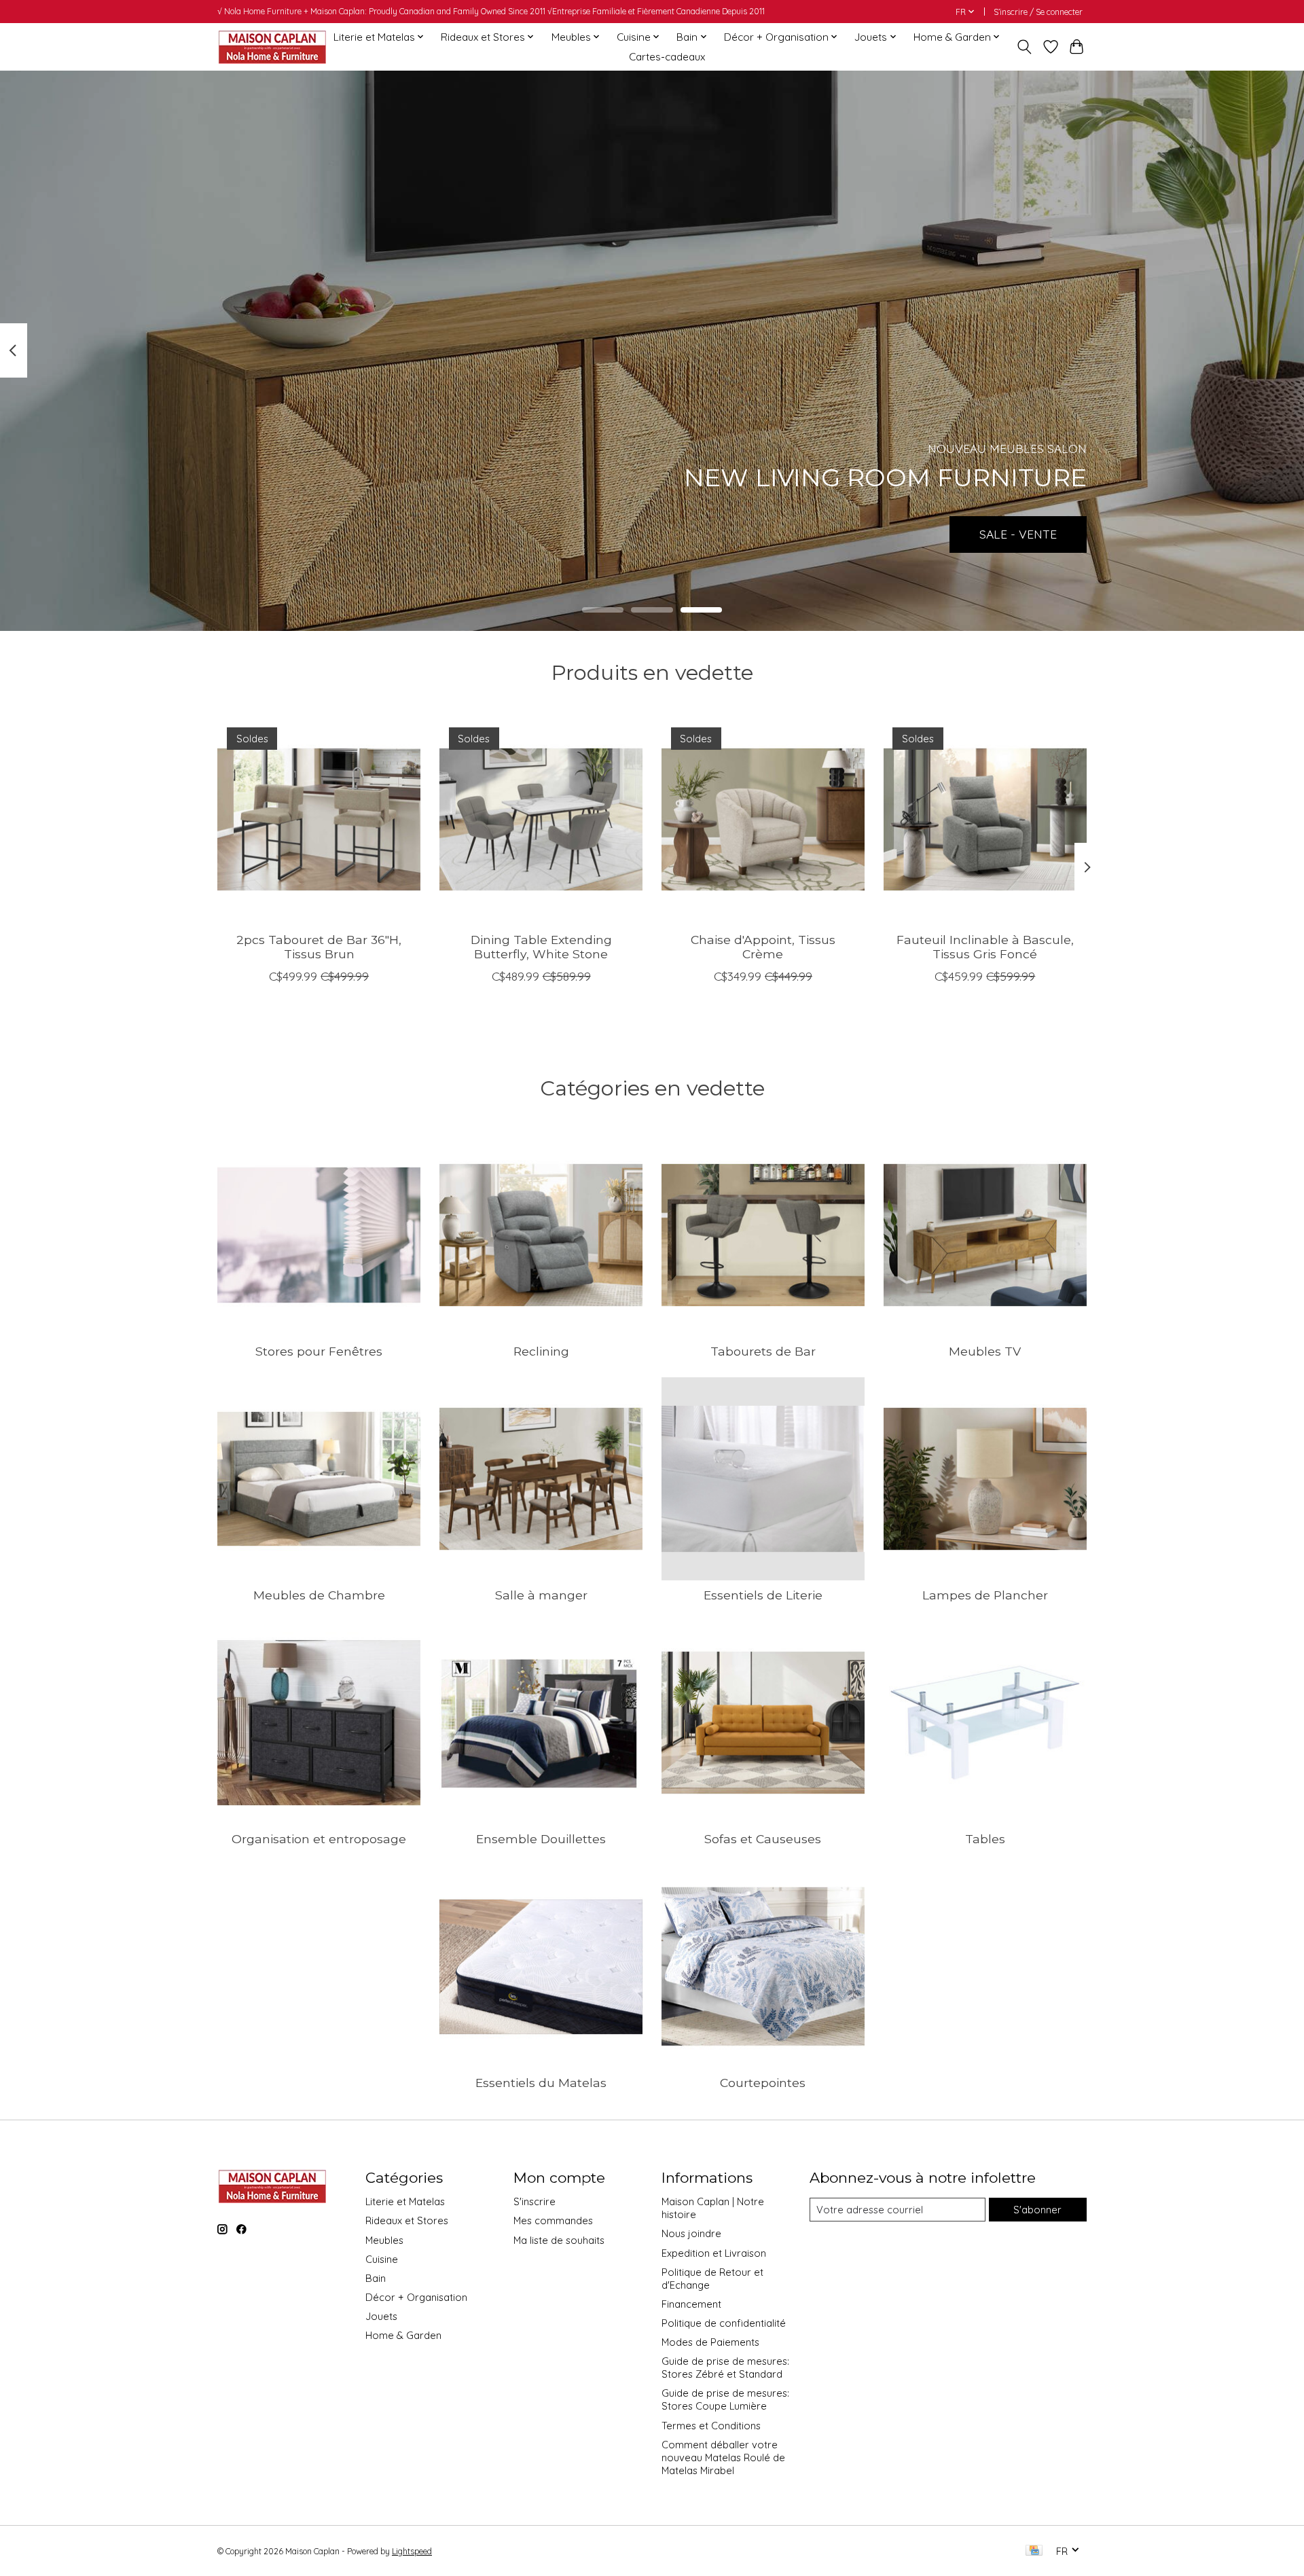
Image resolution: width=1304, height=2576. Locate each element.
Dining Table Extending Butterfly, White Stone (541, 947)
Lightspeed (412, 2551)
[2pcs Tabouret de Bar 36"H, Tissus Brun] (319, 819)
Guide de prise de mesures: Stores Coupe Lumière (725, 2399)
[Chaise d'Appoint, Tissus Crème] (763, 819)
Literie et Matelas (405, 2201)
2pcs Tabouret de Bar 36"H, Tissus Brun (319, 947)
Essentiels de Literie (763, 1595)
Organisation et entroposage (319, 1839)
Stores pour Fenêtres (319, 1351)
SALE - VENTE (1018, 534)
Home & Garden (403, 2335)
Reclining (541, 1351)
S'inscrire (535, 2201)
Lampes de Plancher (985, 1595)
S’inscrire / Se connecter (1038, 12)
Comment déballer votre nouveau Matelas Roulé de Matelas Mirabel (723, 2457)
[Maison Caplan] (272, 47)
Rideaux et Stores (407, 2220)
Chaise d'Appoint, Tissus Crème (763, 947)
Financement (691, 2304)
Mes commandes (553, 2220)
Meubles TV (985, 1351)
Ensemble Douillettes (541, 1839)
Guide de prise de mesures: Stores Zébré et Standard (725, 2368)
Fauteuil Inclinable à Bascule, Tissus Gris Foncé (985, 947)
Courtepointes (763, 2083)
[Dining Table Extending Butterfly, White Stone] (541, 819)
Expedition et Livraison (714, 2253)
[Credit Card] (1034, 2551)
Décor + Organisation (416, 2297)
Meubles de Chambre (319, 1595)
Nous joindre (691, 2233)
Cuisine (382, 2259)
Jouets (381, 2316)
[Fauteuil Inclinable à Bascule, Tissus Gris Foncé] (985, 819)
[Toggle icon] (1025, 47)
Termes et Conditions (711, 2426)
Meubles (384, 2240)
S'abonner (1037, 2210)
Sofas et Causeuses (763, 1839)
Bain (376, 2278)
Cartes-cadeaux (667, 57)
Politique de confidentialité (724, 2323)
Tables (985, 1839)
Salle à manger (541, 1595)
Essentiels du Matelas (541, 2083)
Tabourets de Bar (763, 1351)
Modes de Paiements (710, 2342)
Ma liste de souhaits (559, 2240)
